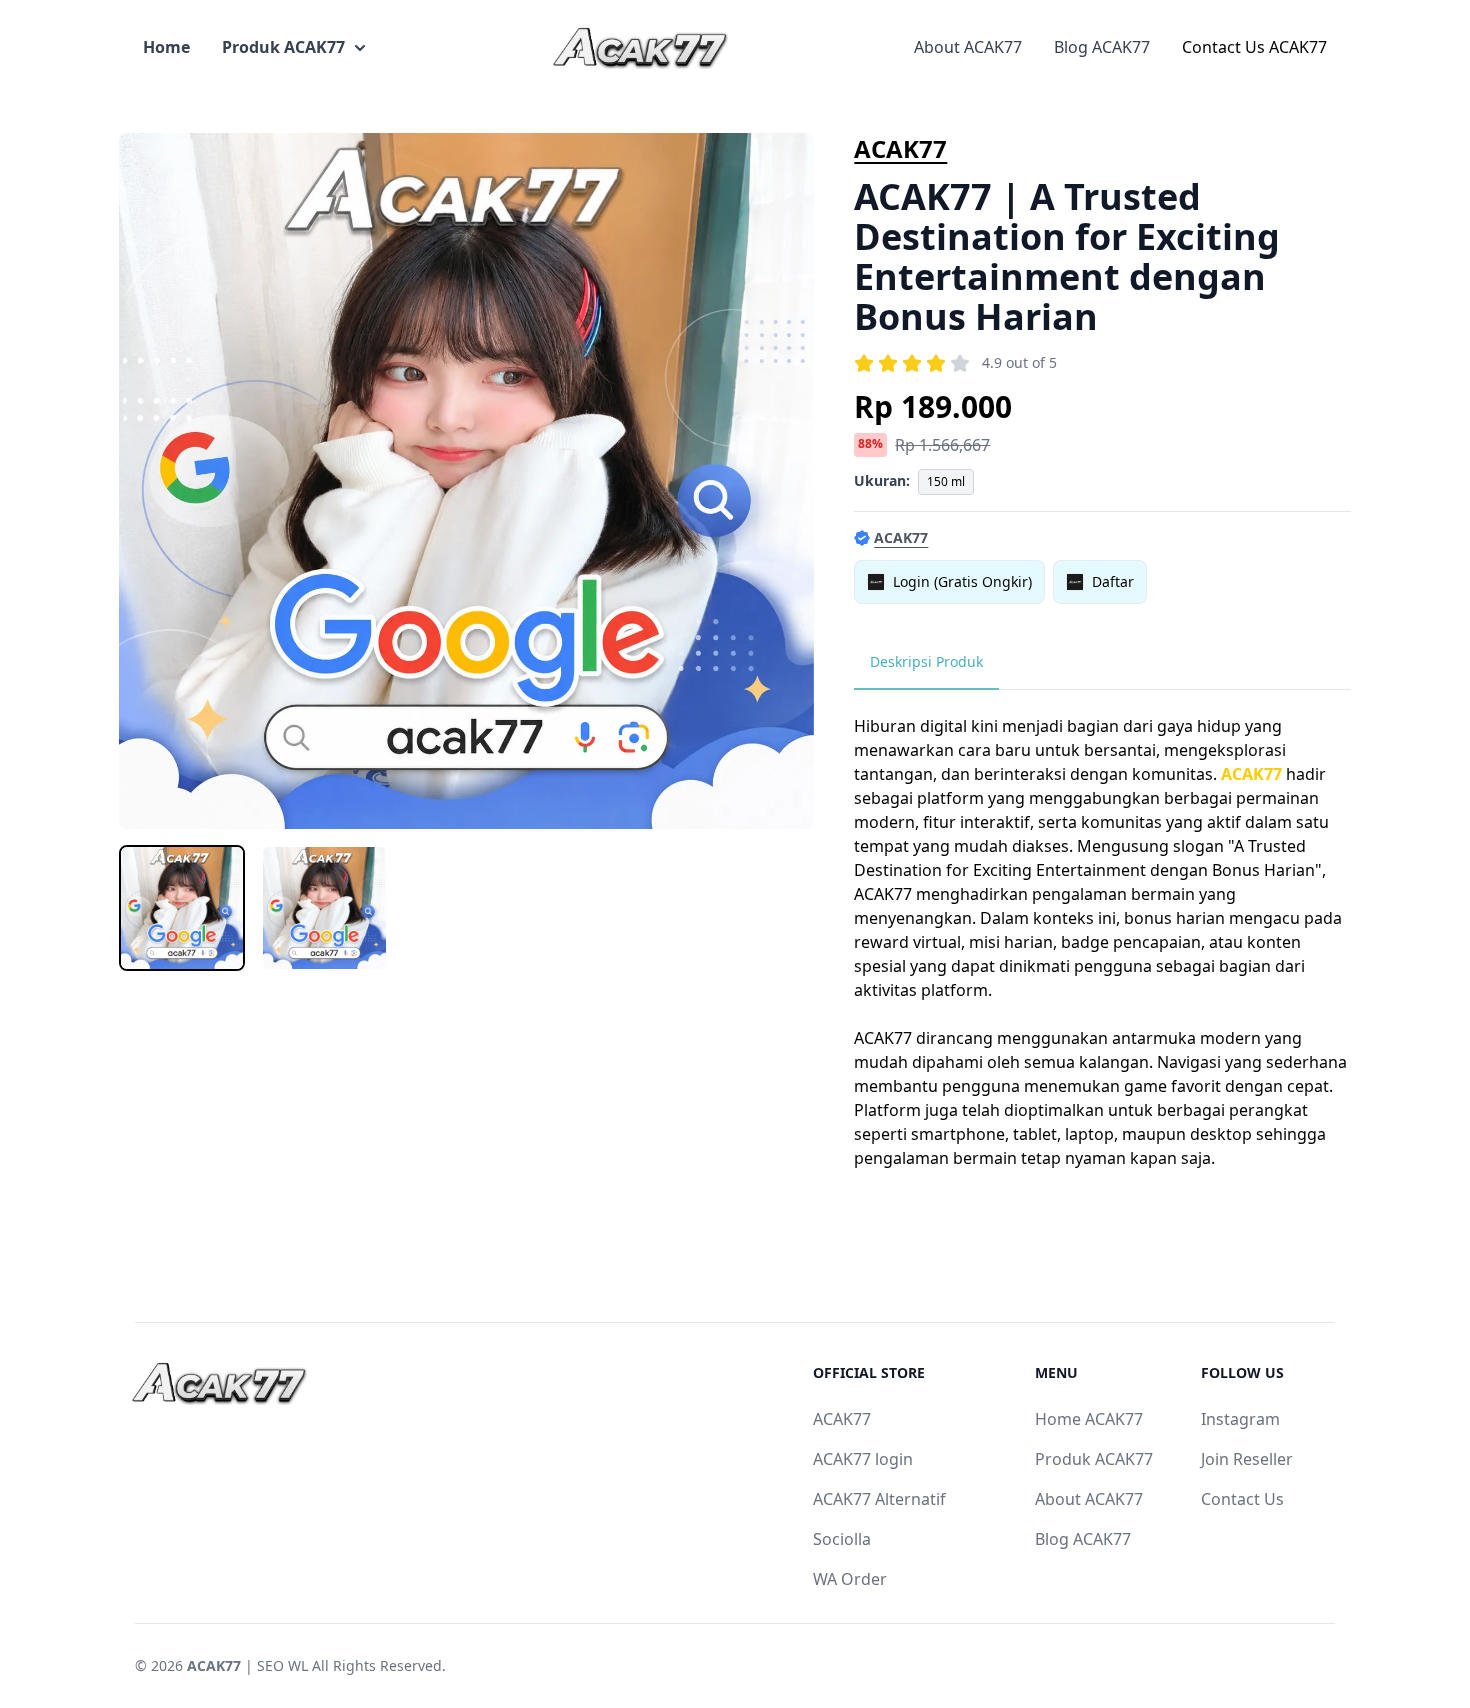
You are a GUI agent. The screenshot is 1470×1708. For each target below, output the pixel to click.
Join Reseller (1247, 1459)
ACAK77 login (863, 1459)
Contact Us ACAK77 (1254, 47)
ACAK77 (900, 148)
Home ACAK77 (1089, 1419)
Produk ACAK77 (283, 47)
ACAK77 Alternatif (879, 1499)
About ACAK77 (968, 47)
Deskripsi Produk (926, 661)
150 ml (946, 481)
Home (166, 47)
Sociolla (842, 1539)
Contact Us (1242, 1499)
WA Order (850, 1579)
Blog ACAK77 (1102, 47)
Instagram (1240, 1419)
